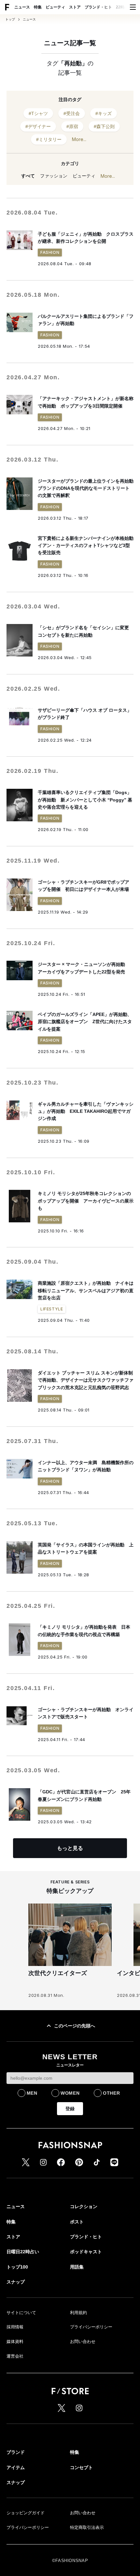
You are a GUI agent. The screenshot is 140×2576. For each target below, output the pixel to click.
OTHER (112, 2093)
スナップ (16, 2282)
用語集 (77, 2267)
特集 (38, 7)
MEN (32, 2093)
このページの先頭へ (75, 2026)
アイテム (16, 2467)
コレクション (84, 2206)
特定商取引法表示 (87, 2527)
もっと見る (70, 1848)
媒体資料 (15, 2342)
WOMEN (70, 2093)
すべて (28, 176)
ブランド (16, 2452)
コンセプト (81, 2467)
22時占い (124, 7)
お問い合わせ (83, 2342)
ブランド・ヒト (98, 7)
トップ (10, 20)
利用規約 (78, 2313)
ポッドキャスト (86, 2252)
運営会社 (15, 2356)
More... (79, 139)
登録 (70, 2109)
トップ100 (17, 2267)
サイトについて (21, 2313)
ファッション (54, 176)
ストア (75, 7)
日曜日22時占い (23, 2252)
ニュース (22, 7)
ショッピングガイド (26, 2513)
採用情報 (15, 2327)
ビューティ (55, 7)
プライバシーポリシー (91, 2327)
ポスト (77, 2222)
